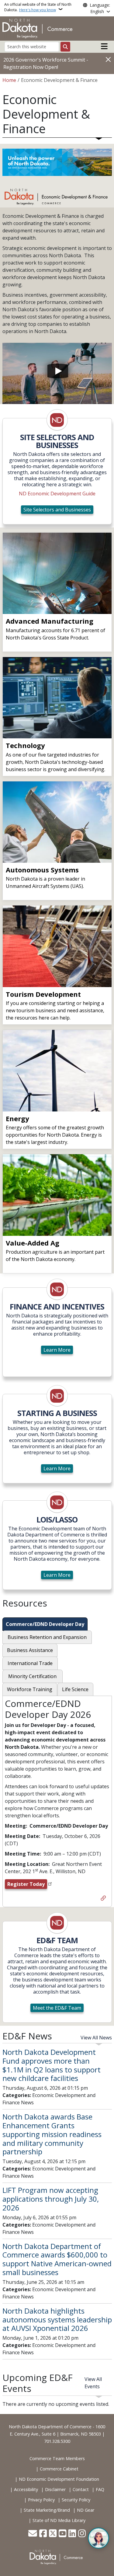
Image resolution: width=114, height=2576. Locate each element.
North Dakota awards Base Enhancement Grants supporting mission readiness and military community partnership (52, 2134)
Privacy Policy (41, 2500)
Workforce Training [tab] (30, 1689)
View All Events (93, 2383)
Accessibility (26, 2489)
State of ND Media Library (59, 2520)
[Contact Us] (33, 2534)
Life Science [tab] (75, 1689)
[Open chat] (98, 2538)
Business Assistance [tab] (30, 1650)
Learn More (57, 1350)
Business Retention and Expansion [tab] (47, 1637)
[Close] (108, 59)
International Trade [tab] (30, 1663)
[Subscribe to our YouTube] (62, 2534)
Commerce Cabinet (59, 2469)
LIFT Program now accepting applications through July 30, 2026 (51, 2199)
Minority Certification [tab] (32, 1676)
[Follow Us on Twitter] (53, 2534)
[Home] (37, 28)
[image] (57, 420)
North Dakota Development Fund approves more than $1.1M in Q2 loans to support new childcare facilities (52, 2065)
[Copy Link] (103, 1899)
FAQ (100, 2489)
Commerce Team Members (57, 2458)
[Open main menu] (104, 46)
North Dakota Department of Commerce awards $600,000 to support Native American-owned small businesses (57, 2259)
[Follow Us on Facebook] (43, 2534)
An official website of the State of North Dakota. (38, 7)
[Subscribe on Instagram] (82, 2534)
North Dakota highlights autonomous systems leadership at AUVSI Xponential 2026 (57, 2320)
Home (9, 80)
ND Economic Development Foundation (59, 2479)
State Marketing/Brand (47, 2510)
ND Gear (86, 2510)
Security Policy (76, 2500)
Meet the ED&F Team (57, 2008)
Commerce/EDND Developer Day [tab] (45, 1624)
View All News (96, 2038)
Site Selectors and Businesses (57, 510)
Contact (81, 2489)
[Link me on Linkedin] (72, 2534)
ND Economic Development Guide (57, 494)
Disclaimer (55, 2489)
